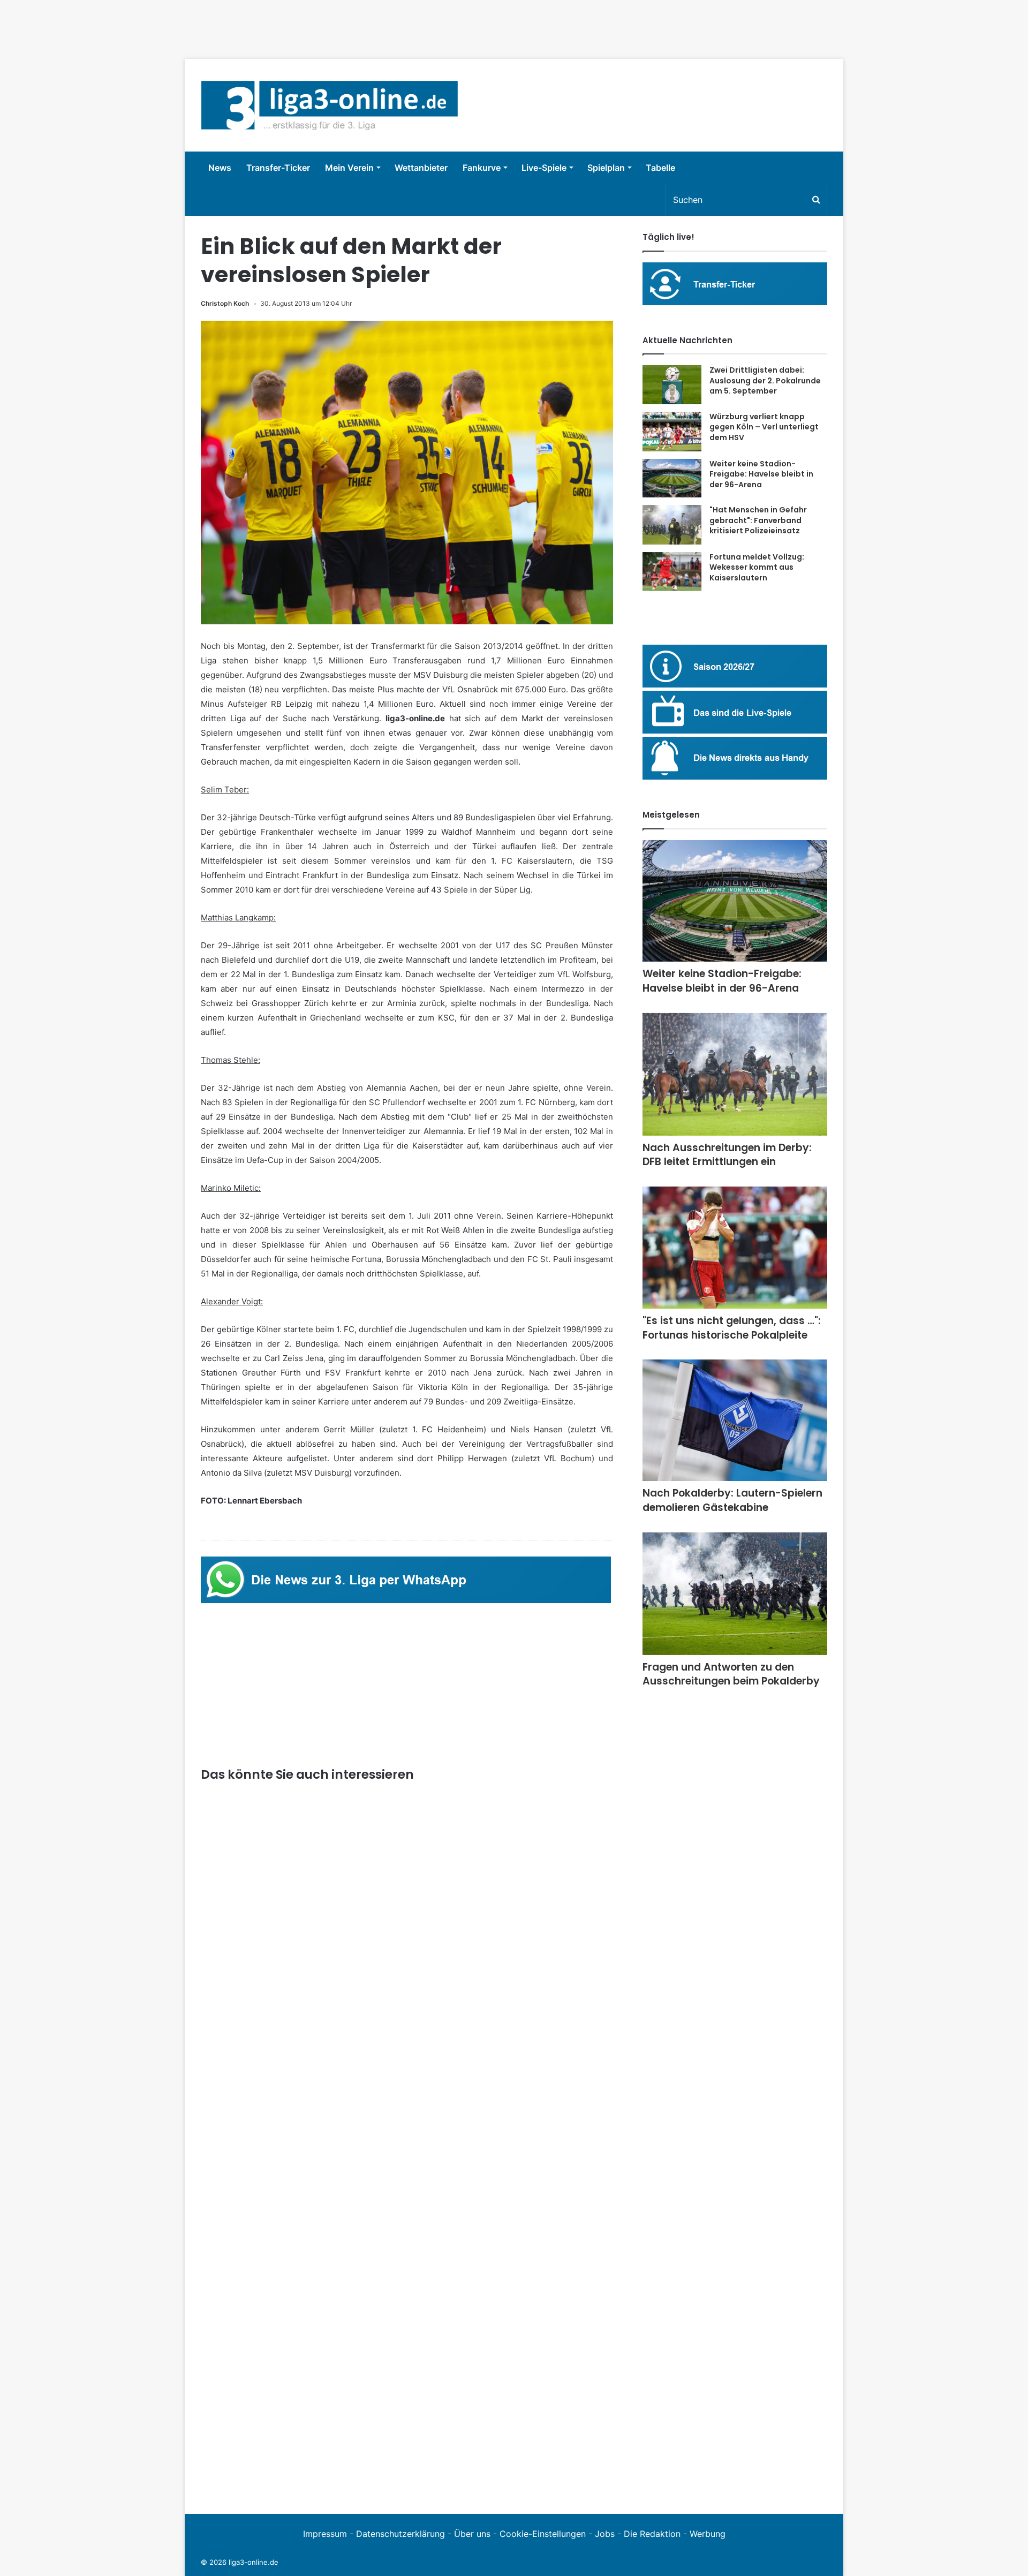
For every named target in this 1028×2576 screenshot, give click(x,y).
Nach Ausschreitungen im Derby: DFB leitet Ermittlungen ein (727, 1155)
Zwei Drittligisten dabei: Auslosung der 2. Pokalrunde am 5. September (765, 380)
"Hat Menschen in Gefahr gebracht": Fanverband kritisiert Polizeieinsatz (758, 520)
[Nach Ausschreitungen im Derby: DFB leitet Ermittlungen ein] (735, 1074)
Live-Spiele (544, 168)
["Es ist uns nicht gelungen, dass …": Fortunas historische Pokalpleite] (735, 1248)
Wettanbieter (421, 168)
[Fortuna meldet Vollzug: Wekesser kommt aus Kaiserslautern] (672, 572)
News (220, 168)
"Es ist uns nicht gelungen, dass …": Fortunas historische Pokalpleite (732, 1328)
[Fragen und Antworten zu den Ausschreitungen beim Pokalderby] (735, 1594)
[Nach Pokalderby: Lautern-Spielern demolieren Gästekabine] (735, 1420)
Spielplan (606, 168)
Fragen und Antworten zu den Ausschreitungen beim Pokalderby (731, 1674)
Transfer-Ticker (278, 168)
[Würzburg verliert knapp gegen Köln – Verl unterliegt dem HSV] (672, 432)
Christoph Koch (225, 303)
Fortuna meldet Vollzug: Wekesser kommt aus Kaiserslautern (757, 567)
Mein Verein (349, 168)
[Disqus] (407, 2350)
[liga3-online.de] (330, 105)
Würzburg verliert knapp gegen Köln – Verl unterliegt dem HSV (764, 427)
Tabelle (660, 168)
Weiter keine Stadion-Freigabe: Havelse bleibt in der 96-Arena (761, 474)
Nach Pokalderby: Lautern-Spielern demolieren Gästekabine (732, 1500)
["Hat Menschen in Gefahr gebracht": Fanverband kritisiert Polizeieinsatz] (672, 525)
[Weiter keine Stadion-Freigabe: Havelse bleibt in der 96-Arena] (672, 478)
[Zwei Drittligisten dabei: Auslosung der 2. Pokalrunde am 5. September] (672, 385)
